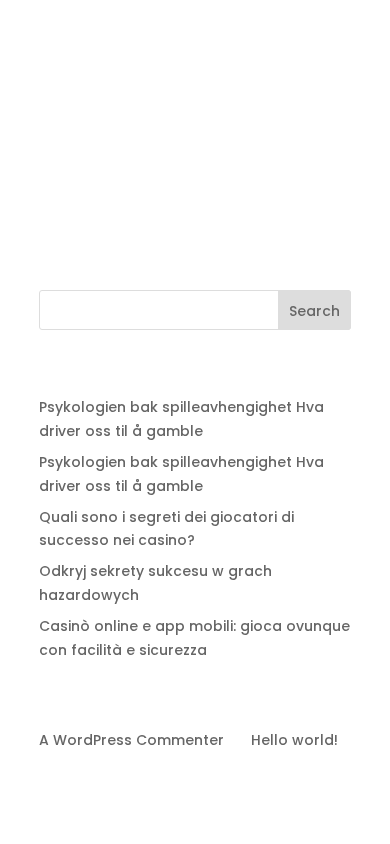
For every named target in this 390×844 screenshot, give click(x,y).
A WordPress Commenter (131, 740)
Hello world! (294, 740)
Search (314, 311)
